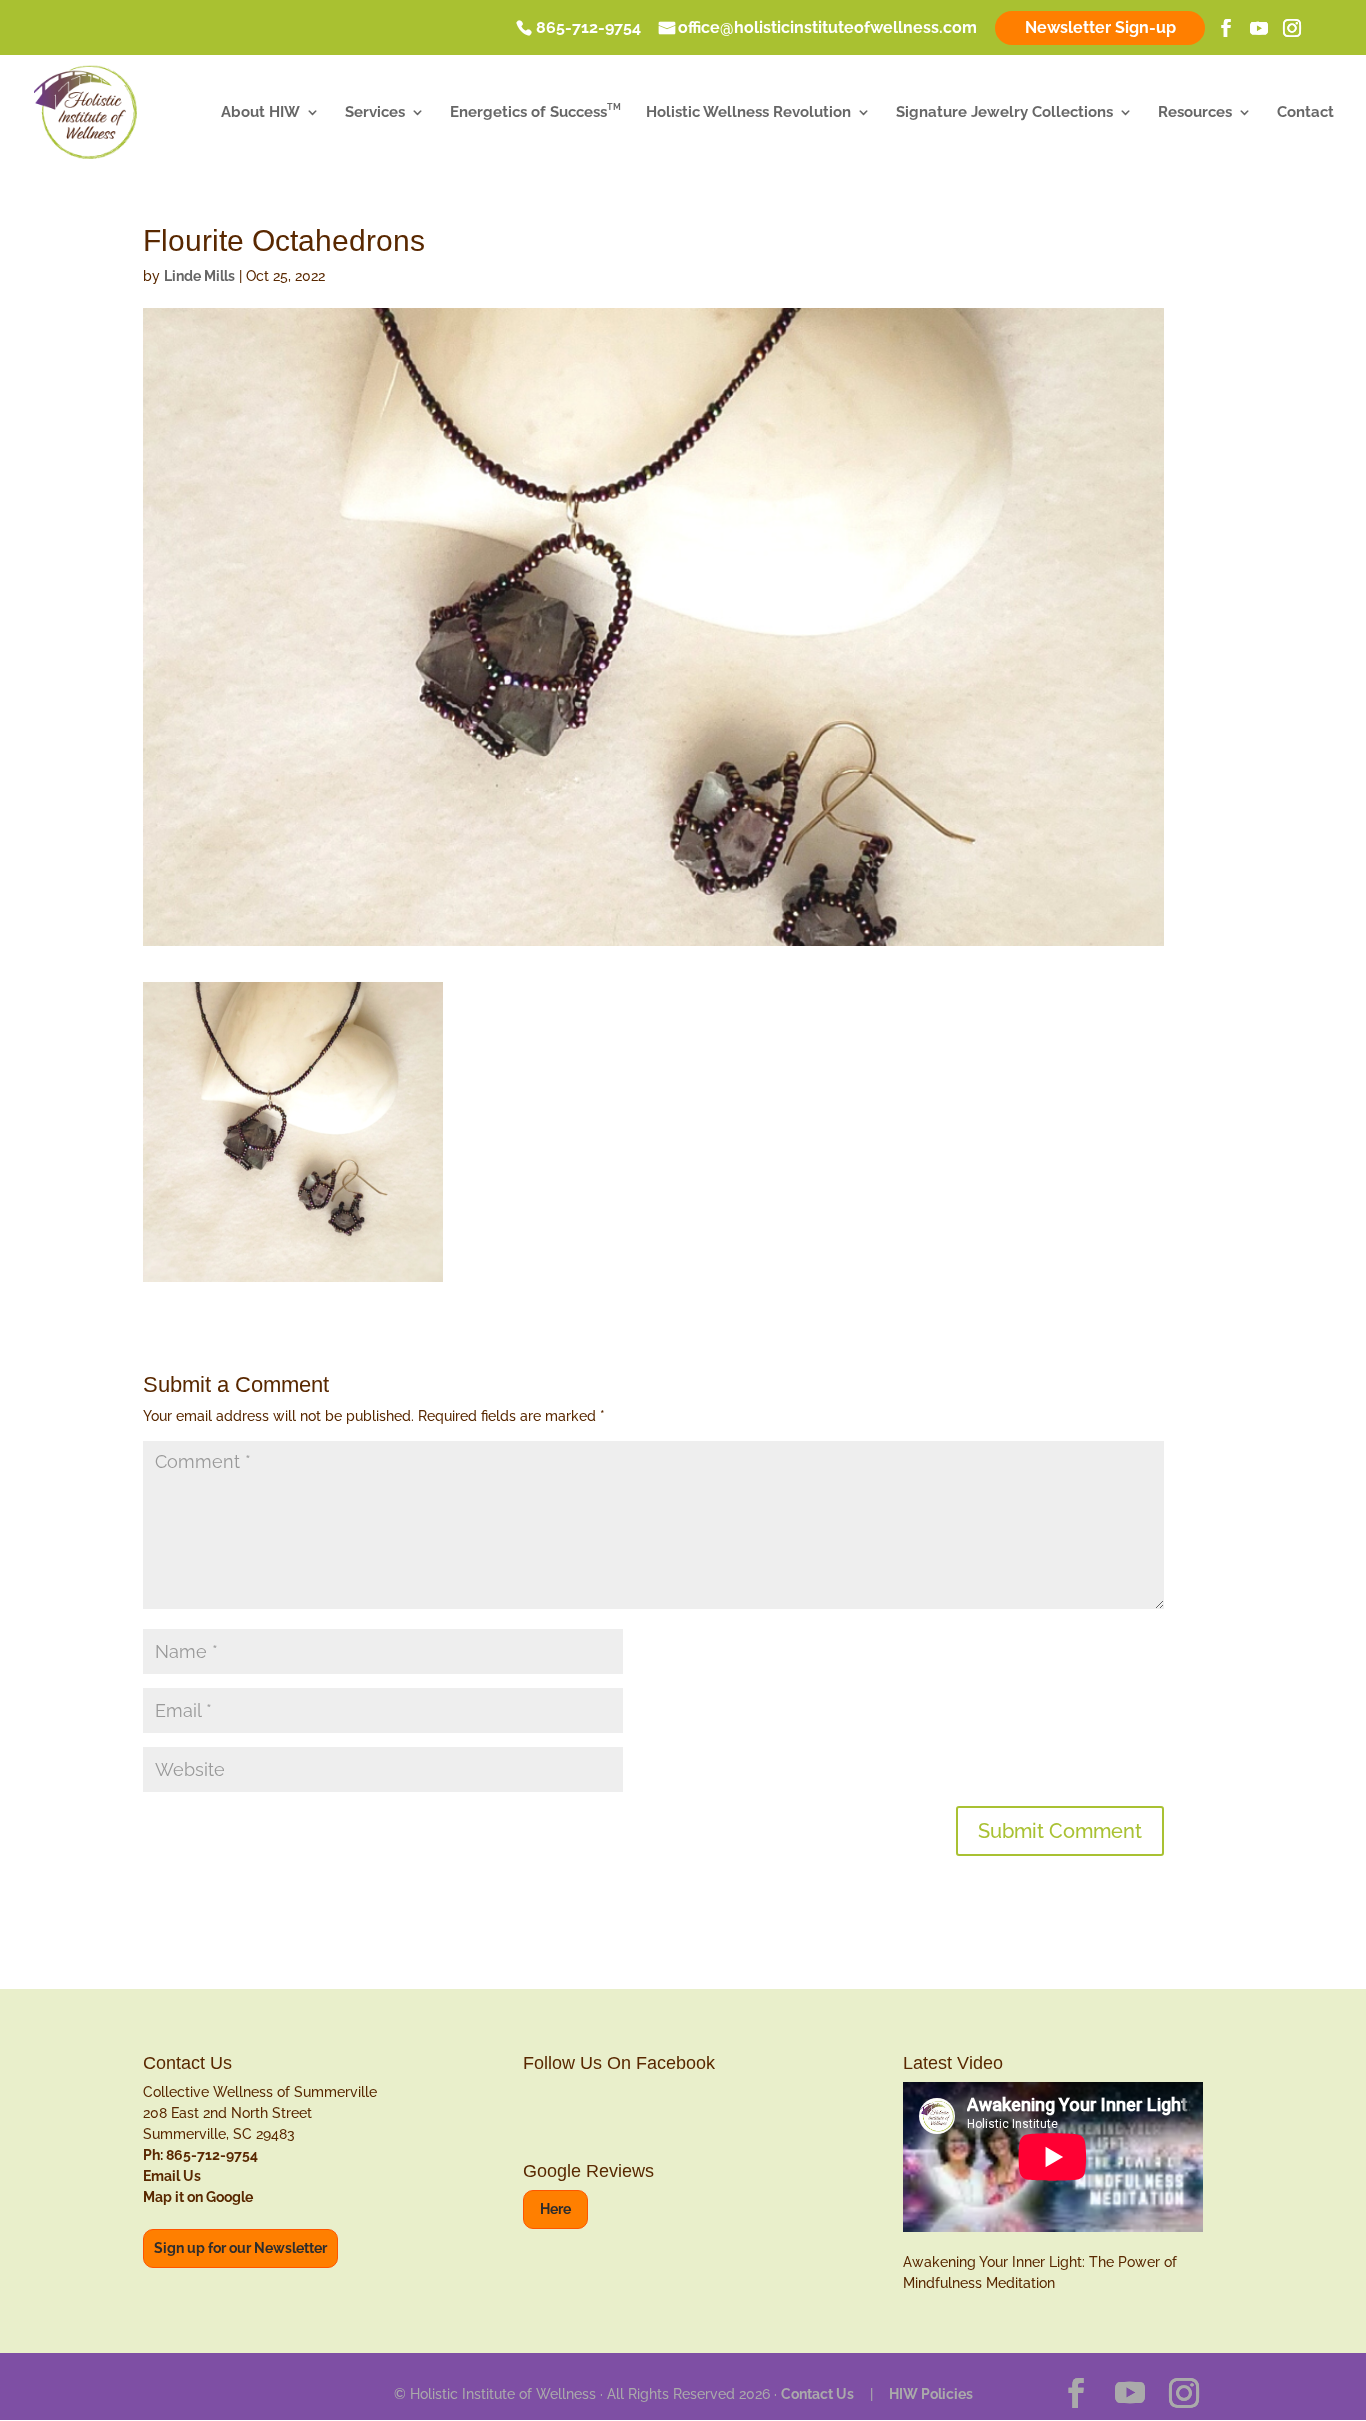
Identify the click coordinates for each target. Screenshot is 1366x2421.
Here (555, 2209)
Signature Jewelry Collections (1004, 113)
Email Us (172, 2176)
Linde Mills (199, 276)
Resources (1195, 113)
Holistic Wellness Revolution (748, 113)
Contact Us (817, 2394)
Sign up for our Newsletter (240, 2248)
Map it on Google (198, 2197)
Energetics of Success (535, 113)
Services (375, 113)
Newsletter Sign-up (1100, 27)
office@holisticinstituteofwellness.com (827, 29)
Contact (1305, 113)
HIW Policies (931, 2394)
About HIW (260, 113)
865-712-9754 (588, 29)
